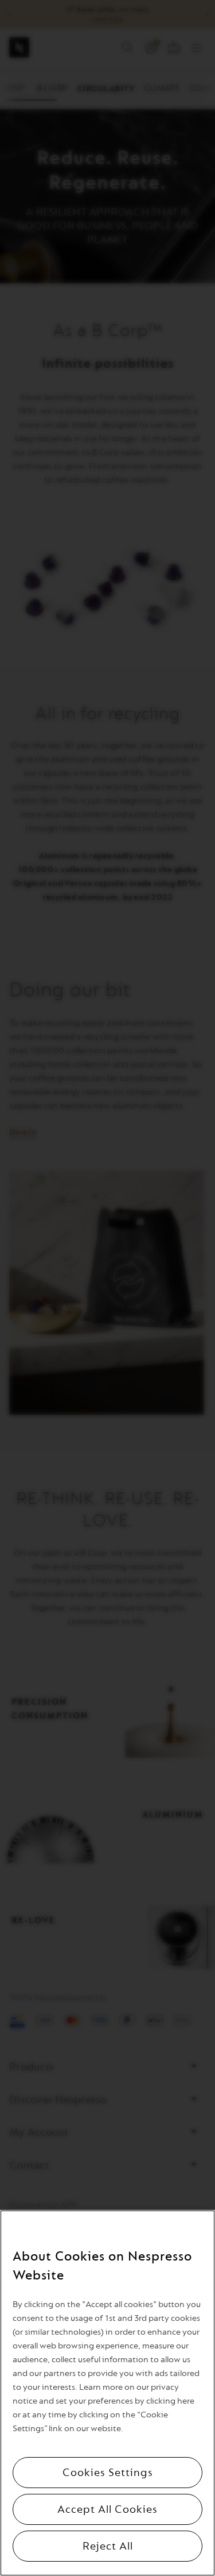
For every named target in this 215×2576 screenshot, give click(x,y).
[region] (107, 2393)
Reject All (108, 2546)
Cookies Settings (108, 2473)
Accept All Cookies (107, 2509)
